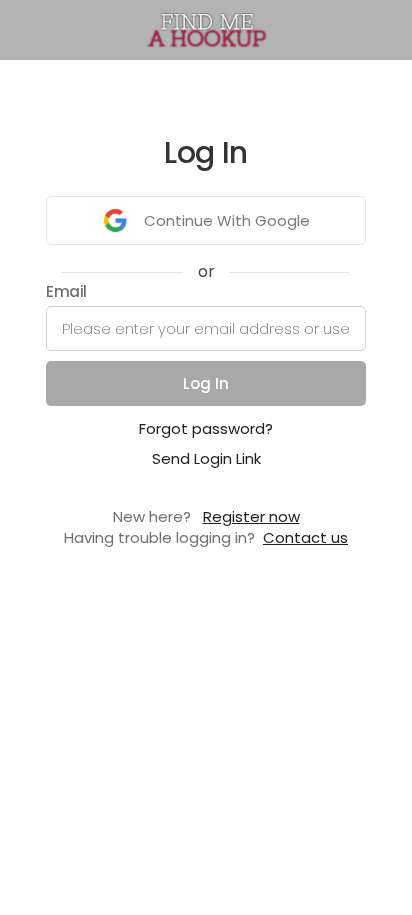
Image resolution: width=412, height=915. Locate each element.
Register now (251, 516)
